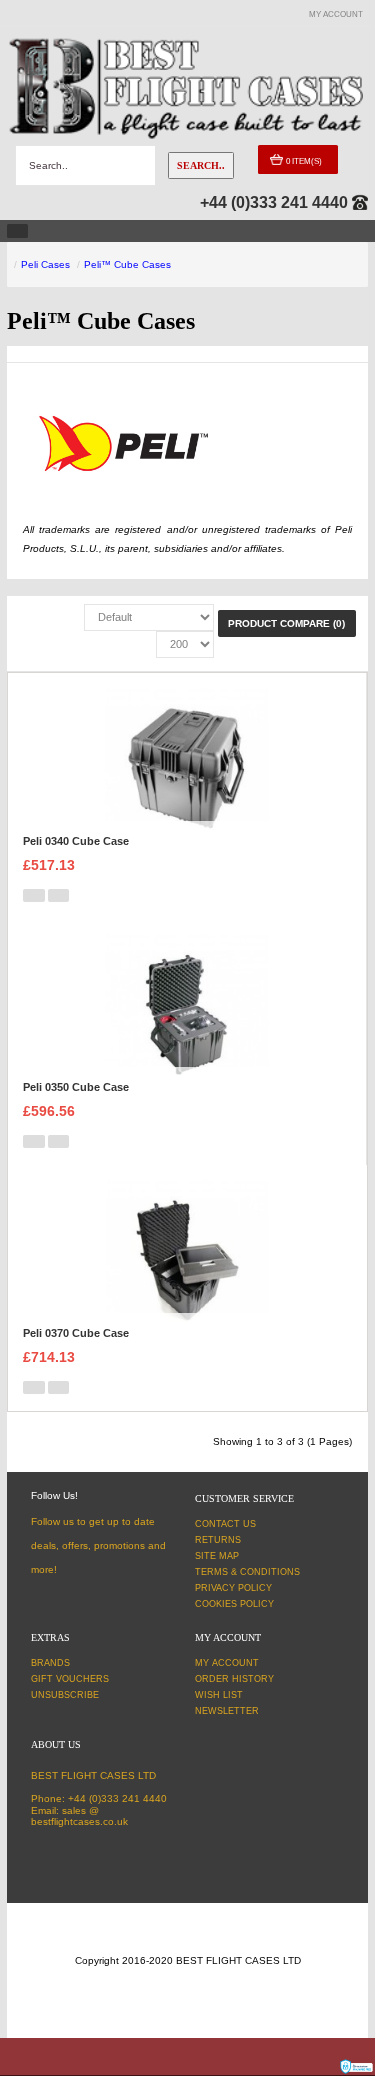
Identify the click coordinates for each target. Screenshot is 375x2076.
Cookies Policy (234, 1604)
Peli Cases (45, 264)
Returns (218, 1540)
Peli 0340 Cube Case (76, 841)
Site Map (217, 1556)
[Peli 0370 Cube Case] (187, 1259)
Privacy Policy (233, 1588)
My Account (227, 1663)
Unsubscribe (65, 1695)
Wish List (219, 1695)
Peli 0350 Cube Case (76, 1087)
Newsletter (227, 1711)
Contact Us (225, 1524)
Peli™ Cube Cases (127, 264)
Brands (50, 1663)
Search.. (201, 165)
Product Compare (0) (286, 623)
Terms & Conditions (247, 1572)
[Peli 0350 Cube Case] (186, 1013)
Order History (234, 1679)
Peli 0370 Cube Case (76, 1333)
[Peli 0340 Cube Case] (186, 767)
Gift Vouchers (70, 1679)
